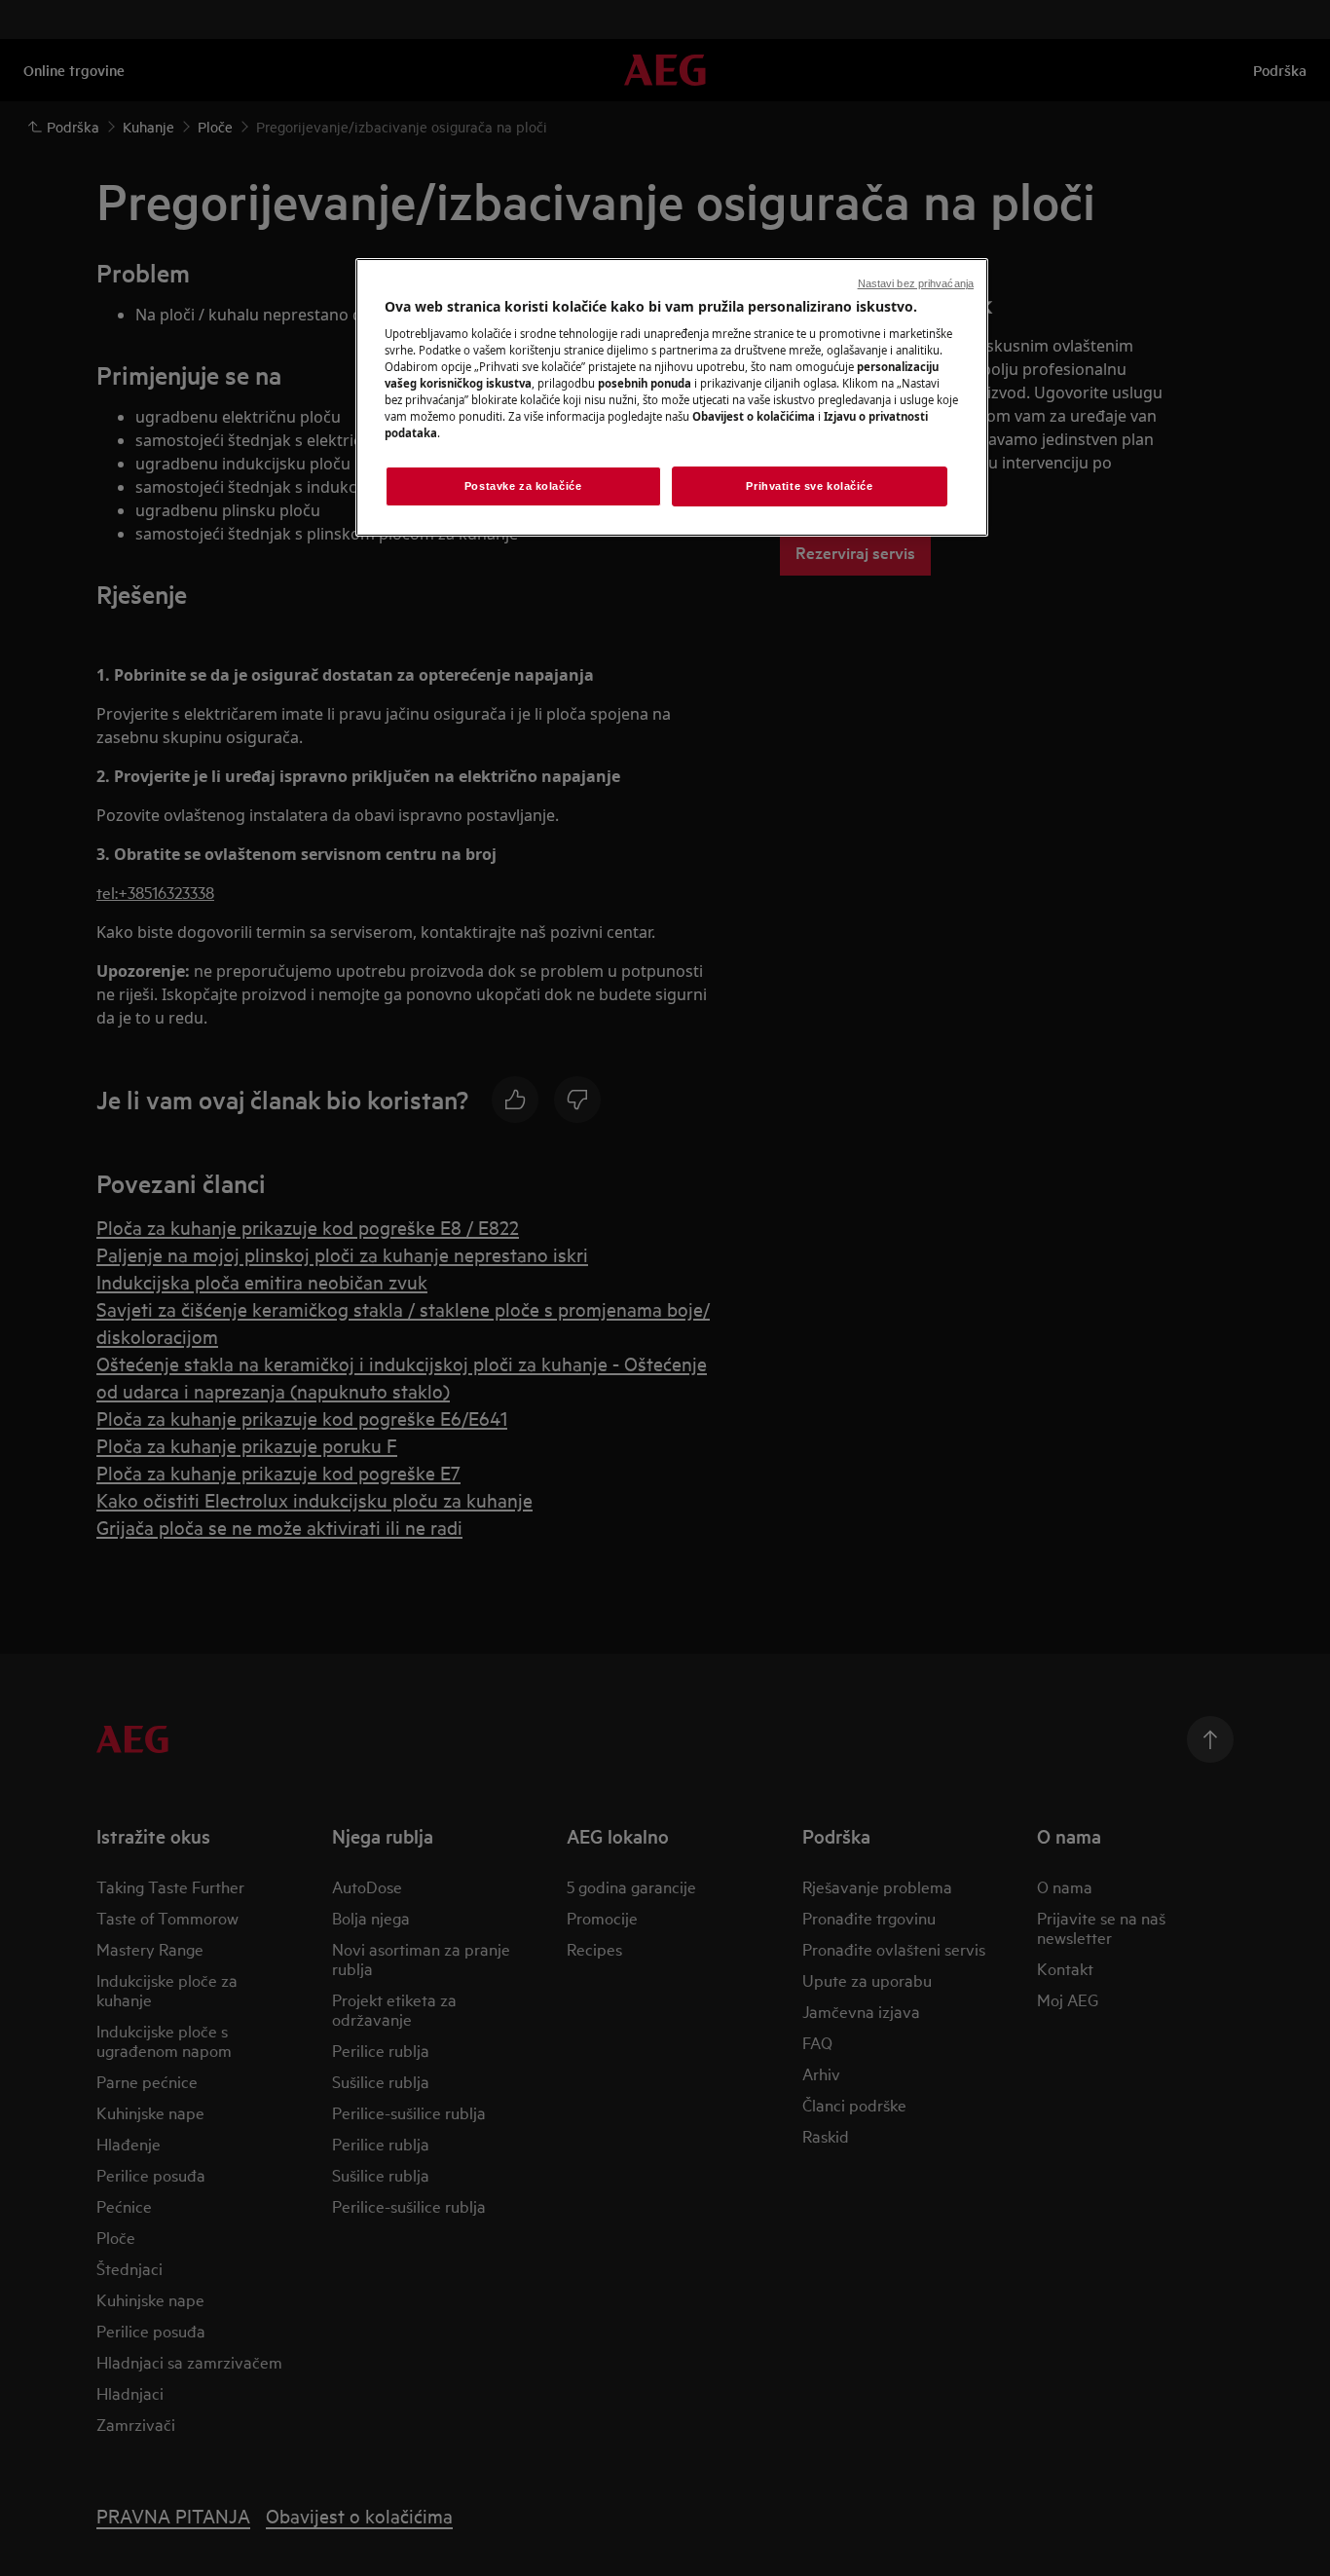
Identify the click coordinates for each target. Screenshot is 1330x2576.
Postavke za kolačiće (523, 486)
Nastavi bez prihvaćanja (916, 283)
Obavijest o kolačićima (754, 416)
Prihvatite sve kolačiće (809, 486)
